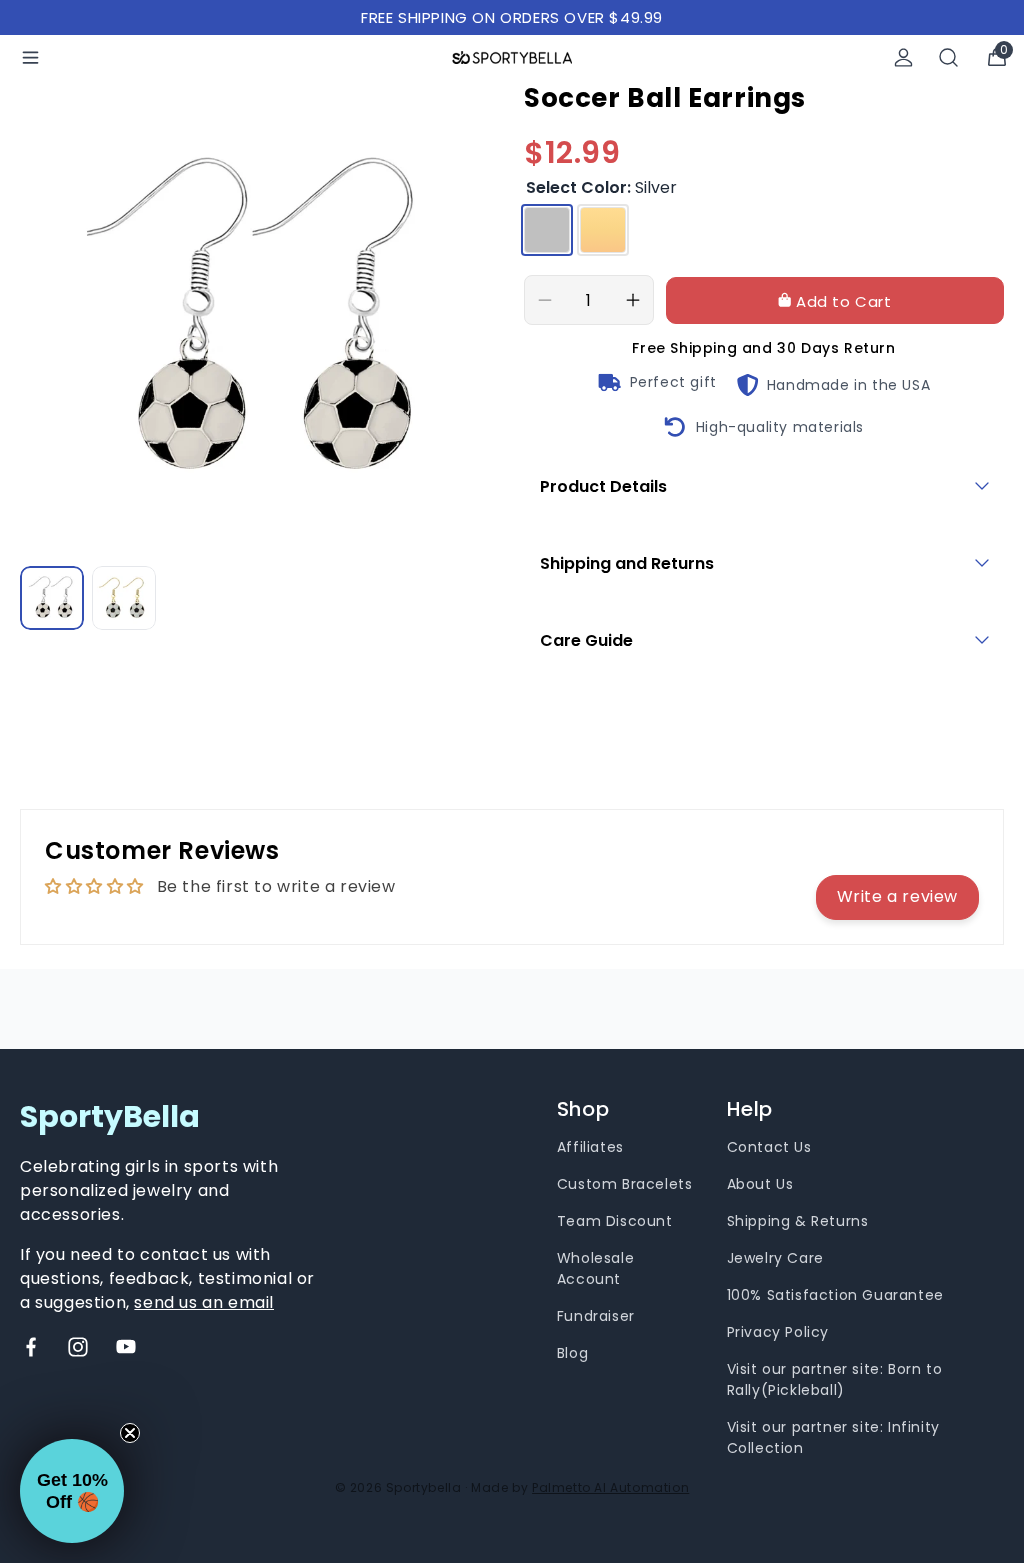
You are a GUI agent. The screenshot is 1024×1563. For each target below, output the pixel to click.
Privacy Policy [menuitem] (778, 1332)
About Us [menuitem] (760, 1184)
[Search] (949, 57)
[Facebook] (31, 1347)
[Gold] (603, 230)
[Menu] (30, 57)
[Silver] (547, 230)
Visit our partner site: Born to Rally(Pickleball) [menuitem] (835, 1379)
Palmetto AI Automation (610, 1487)
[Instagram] (78, 1347)
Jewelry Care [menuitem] (775, 1258)
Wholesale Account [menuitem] (595, 1268)
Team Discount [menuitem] (615, 1221)
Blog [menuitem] (572, 1353)
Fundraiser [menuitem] (596, 1316)
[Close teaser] (130, 1433)
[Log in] (903, 57)
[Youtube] (126, 1347)
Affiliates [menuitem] (590, 1147)
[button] (72, 1491)
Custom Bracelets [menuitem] (625, 1184)
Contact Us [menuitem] (769, 1147)
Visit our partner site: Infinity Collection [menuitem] (833, 1437)
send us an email (204, 1302)
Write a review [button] (897, 896)
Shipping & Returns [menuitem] (798, 1221)
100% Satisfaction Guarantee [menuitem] (835, 1295)
